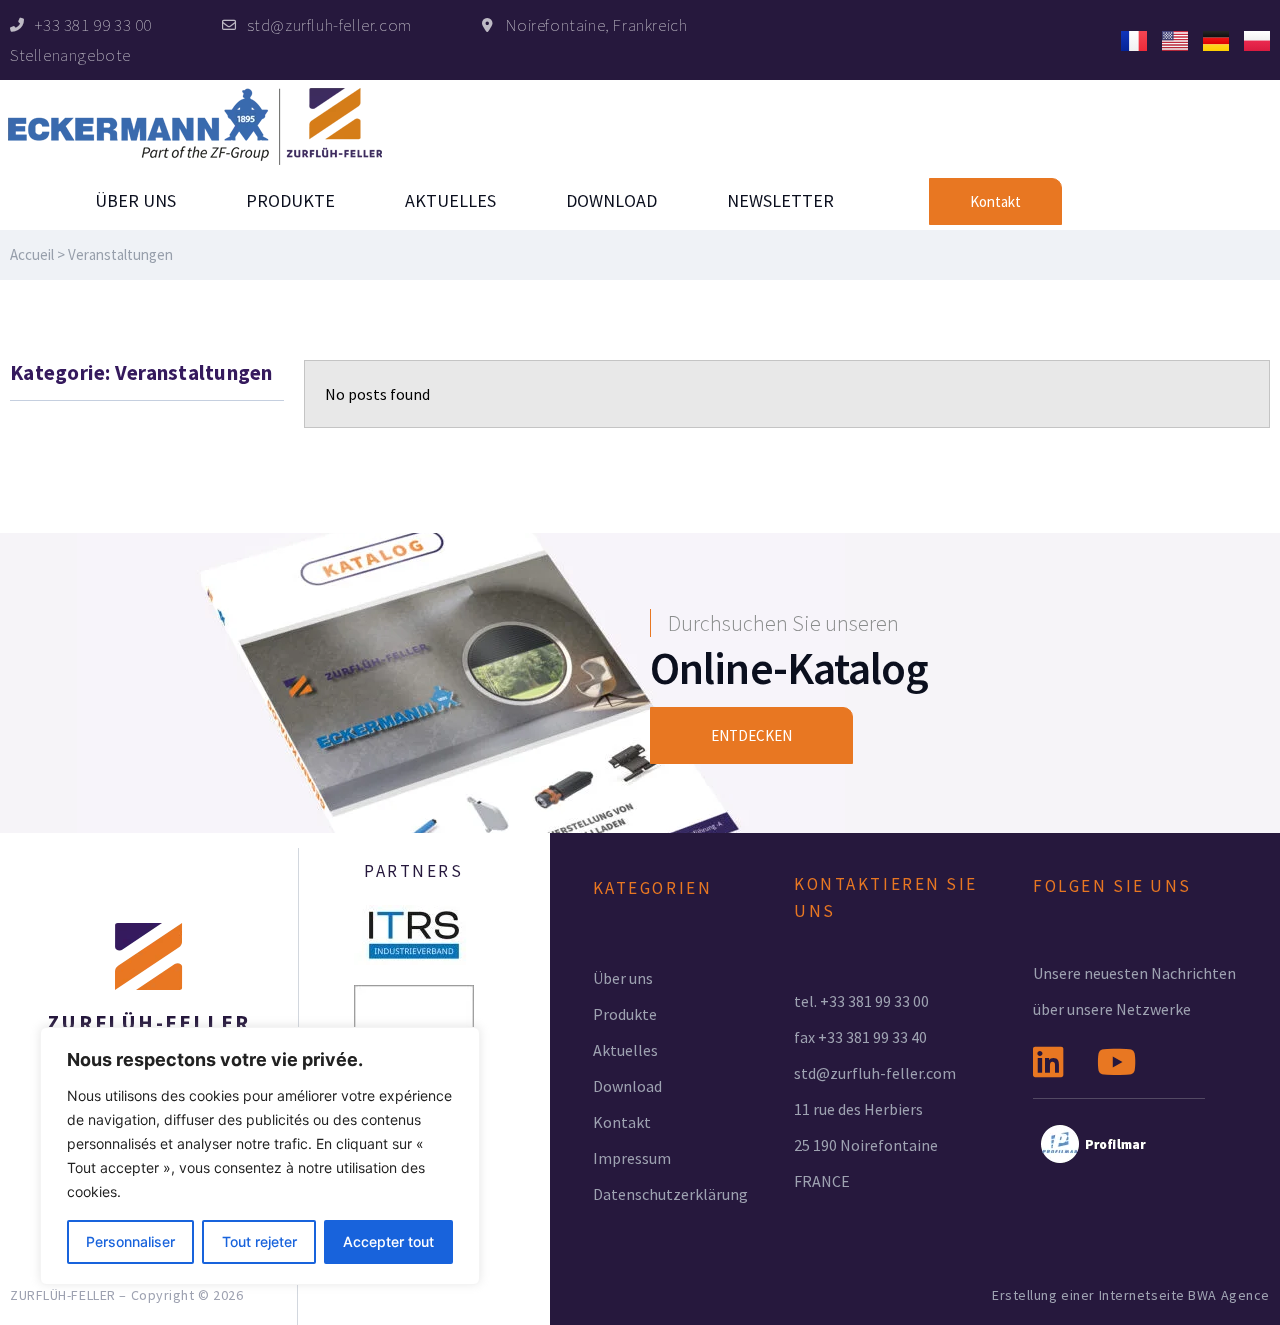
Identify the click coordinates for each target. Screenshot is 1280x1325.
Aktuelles (450, 200)
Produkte (290, 200)
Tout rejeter (259, 1241)
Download (611, 200)
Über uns (135, 200)
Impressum (632, 1158)
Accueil (32, 254)
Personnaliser (130, 1241)
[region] (260, 1156)
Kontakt (622, 1122)
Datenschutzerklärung (670, 1194)
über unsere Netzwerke (1112, 1009)
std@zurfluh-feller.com (875, 1073)
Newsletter (780, 200)
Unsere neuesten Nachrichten (1134, 973)
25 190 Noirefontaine (866, 1145)
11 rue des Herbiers (858, 1109)
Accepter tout (388, 1241)
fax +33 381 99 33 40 (860, 1037)
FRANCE (822, 1181)
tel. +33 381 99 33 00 (861, 1001)
